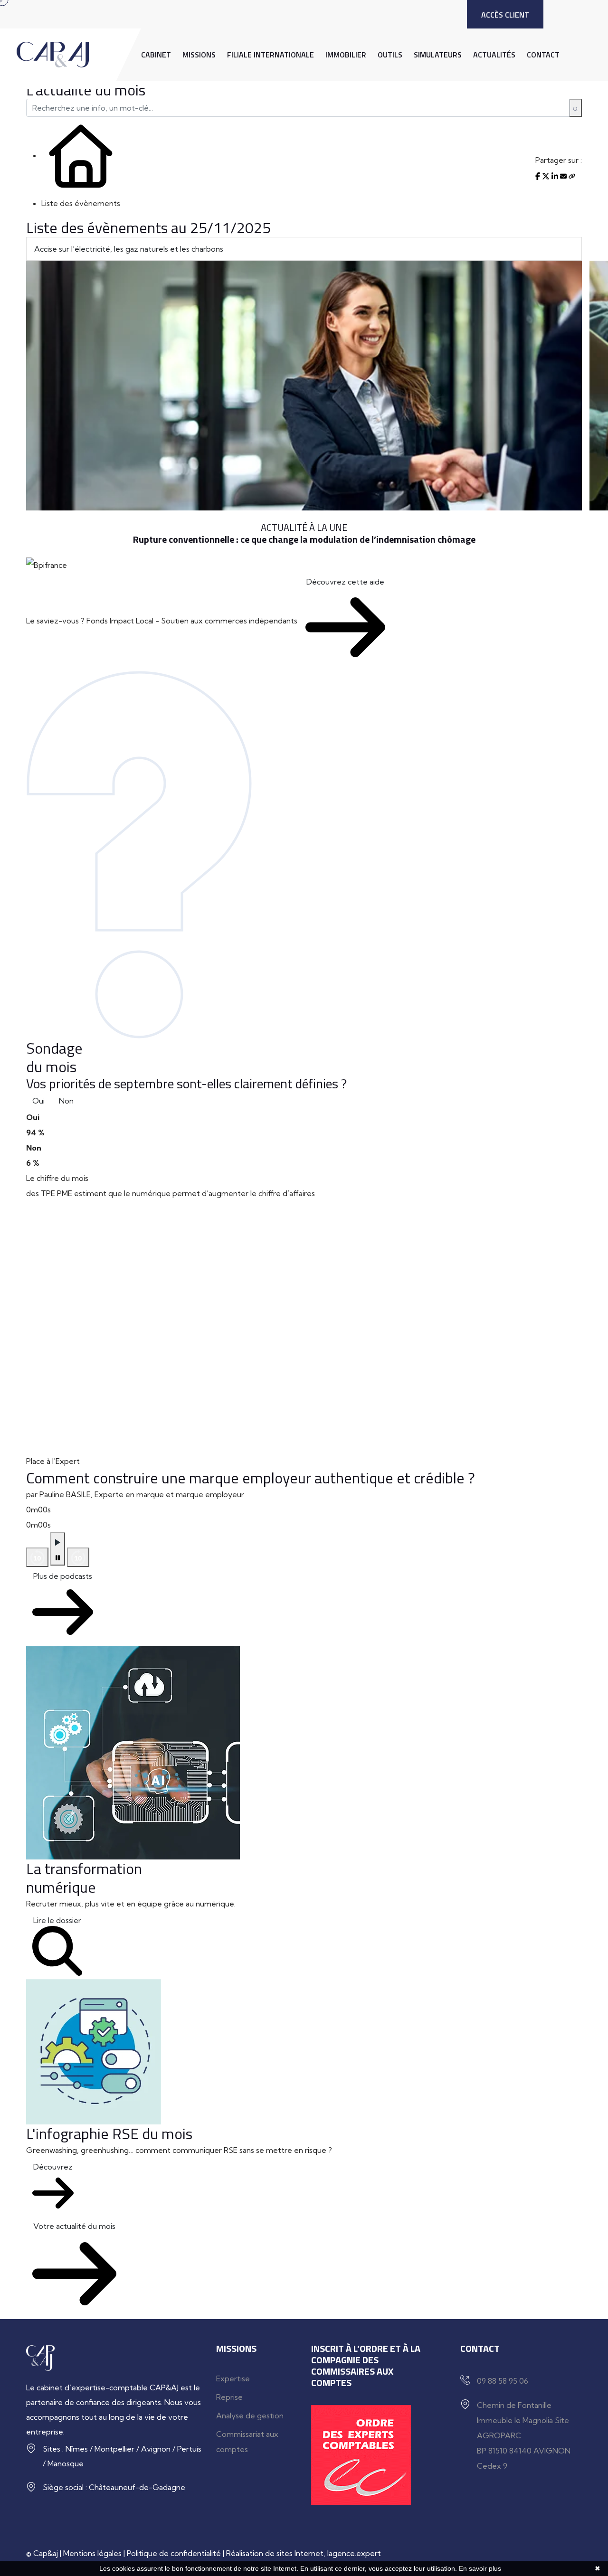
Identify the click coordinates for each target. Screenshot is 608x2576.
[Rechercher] (575, 108)
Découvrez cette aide (345, 582)
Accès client (505, 15)
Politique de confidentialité (174, 2553)
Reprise (229, 2397)
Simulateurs (438, 55)
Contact (543, 55)
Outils (390, 55)
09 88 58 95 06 (503, 2381)
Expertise (233, 2378)
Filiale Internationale (271, 55)
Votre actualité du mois (74, 2226)
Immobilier (346, 55)
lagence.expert (354, 2553)
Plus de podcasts (63, 1576)
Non (66, 1101)
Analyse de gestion (250, 2416)
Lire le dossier (57, 1920)
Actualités (494, 55)
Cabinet (156, 55)
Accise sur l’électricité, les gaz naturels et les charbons (129, 249)
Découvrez (53, 2167)
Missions (199, 55)
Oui (38, 1101)
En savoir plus (480, 2568)
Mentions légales (92, 2553)
